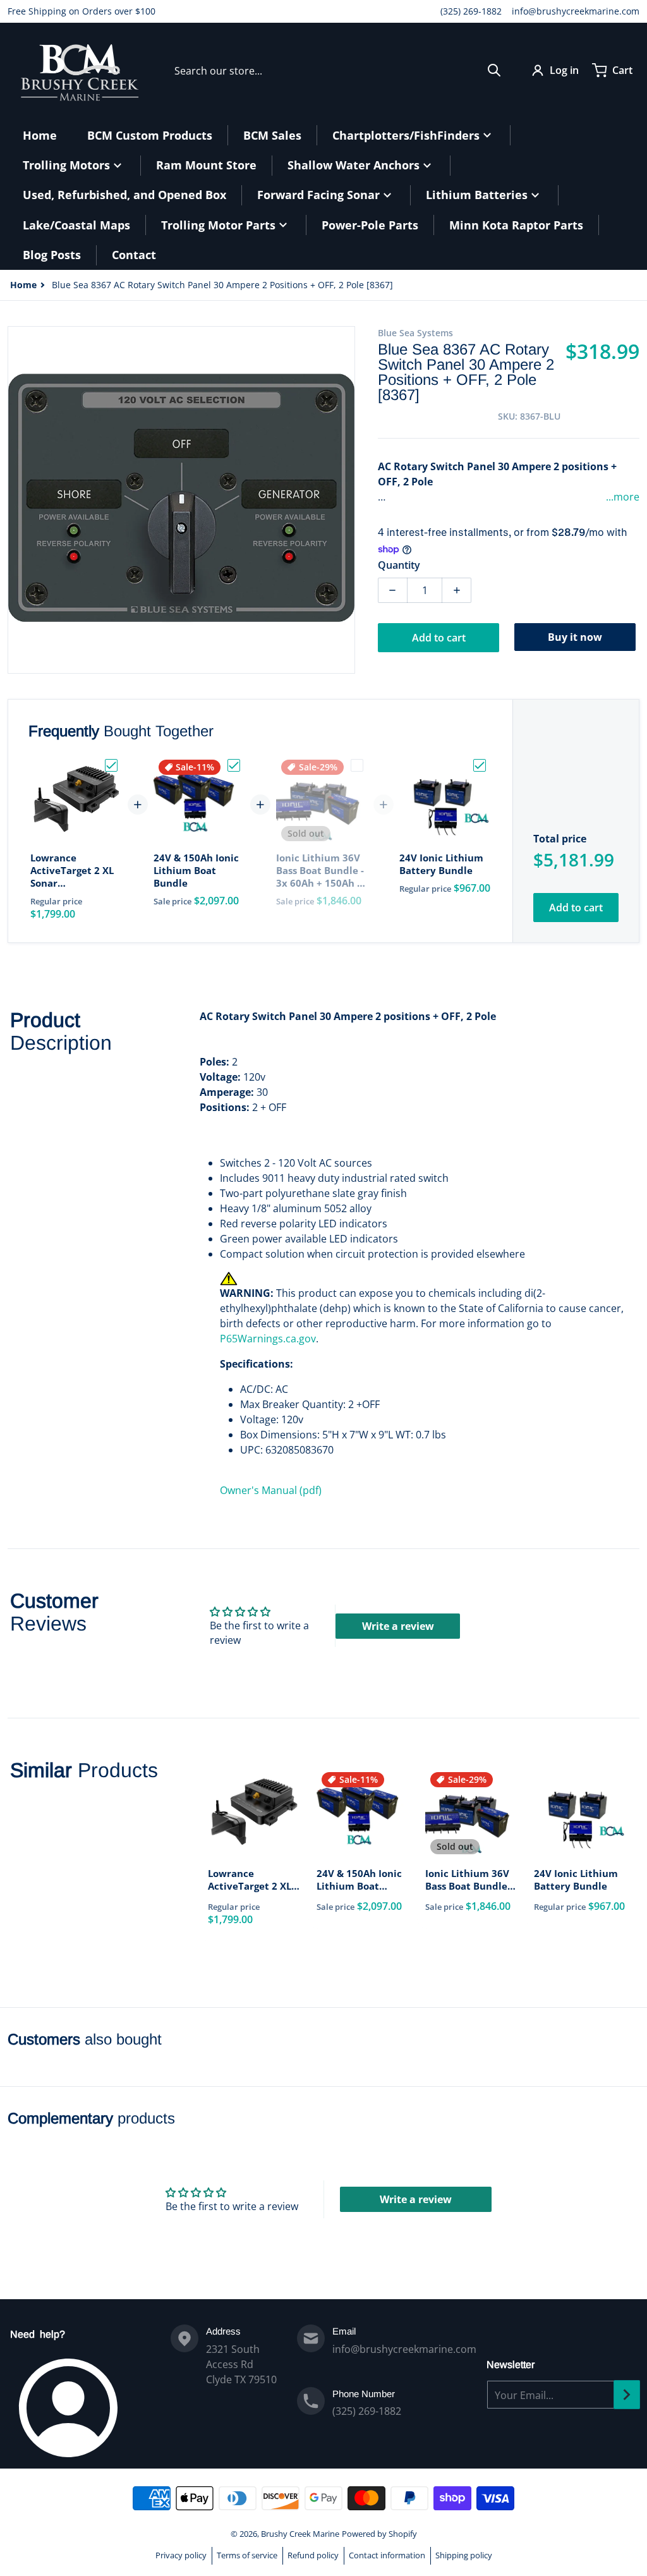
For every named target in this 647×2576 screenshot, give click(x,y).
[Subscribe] (627, 2395)
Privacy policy (181, 2555)
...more (623, 497)
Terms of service (247, 2555)
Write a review (398, 1626)
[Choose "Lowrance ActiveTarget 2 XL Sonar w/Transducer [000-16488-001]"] (111, 765)
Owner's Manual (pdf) (271, 1490)
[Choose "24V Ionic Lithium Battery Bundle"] (480, 765)
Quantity (399, 565)
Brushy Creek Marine (300, 2534)
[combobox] (338, 70)
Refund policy (313, 2555)
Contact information (387, 2555)
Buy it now (575, 637)
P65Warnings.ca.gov (268, 1339)
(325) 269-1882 (471, 11)
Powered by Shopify (379, 2534)
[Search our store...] (494, 70)
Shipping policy (464, 2555)
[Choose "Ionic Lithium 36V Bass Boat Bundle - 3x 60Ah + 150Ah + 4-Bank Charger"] (357, 765)
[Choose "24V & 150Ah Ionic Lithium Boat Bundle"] (234, 765)
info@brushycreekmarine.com (576, 11)
